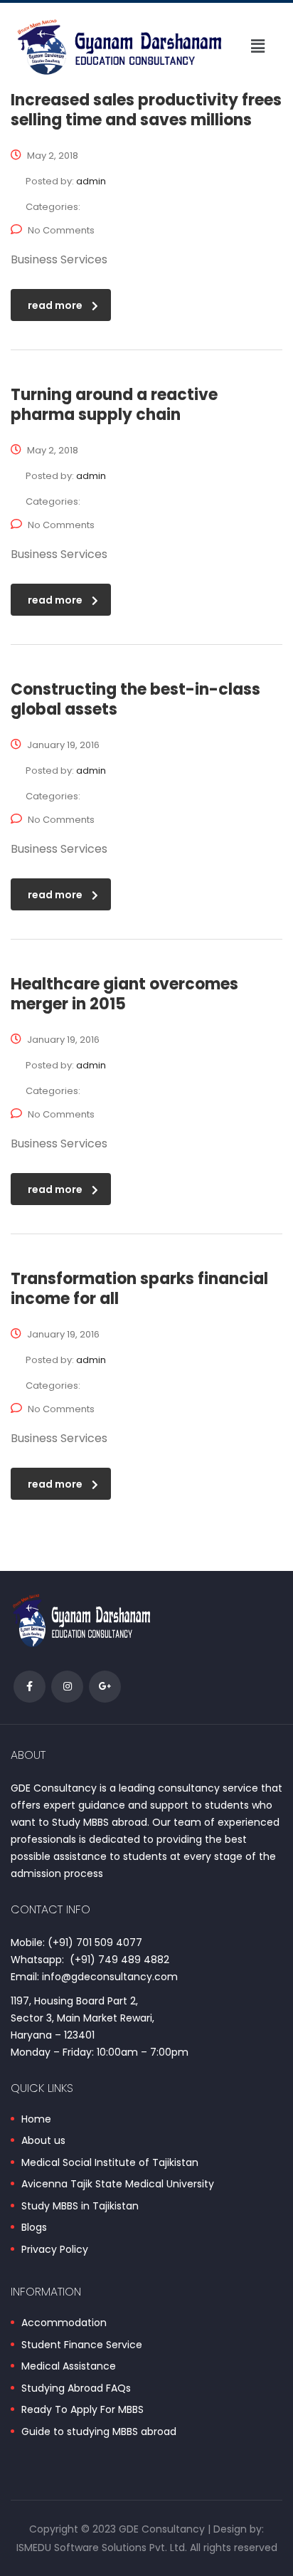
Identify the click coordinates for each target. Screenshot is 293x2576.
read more (55, 305)
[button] (258, 47)
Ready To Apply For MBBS (82, 2410)
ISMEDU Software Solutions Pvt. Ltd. (102, 2548)
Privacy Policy (55, 2250)
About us (43, 2141)
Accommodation (64, 2323)
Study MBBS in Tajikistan (80, 2207)
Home (36, 2120)
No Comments (61, 230)
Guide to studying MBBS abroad (99, 2432)
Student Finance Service (82, 2345)
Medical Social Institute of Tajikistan (110, 2163)
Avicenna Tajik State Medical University (118, 2185)
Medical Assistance (69, 2367)
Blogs (34, 2228)
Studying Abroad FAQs (76, 2389)
